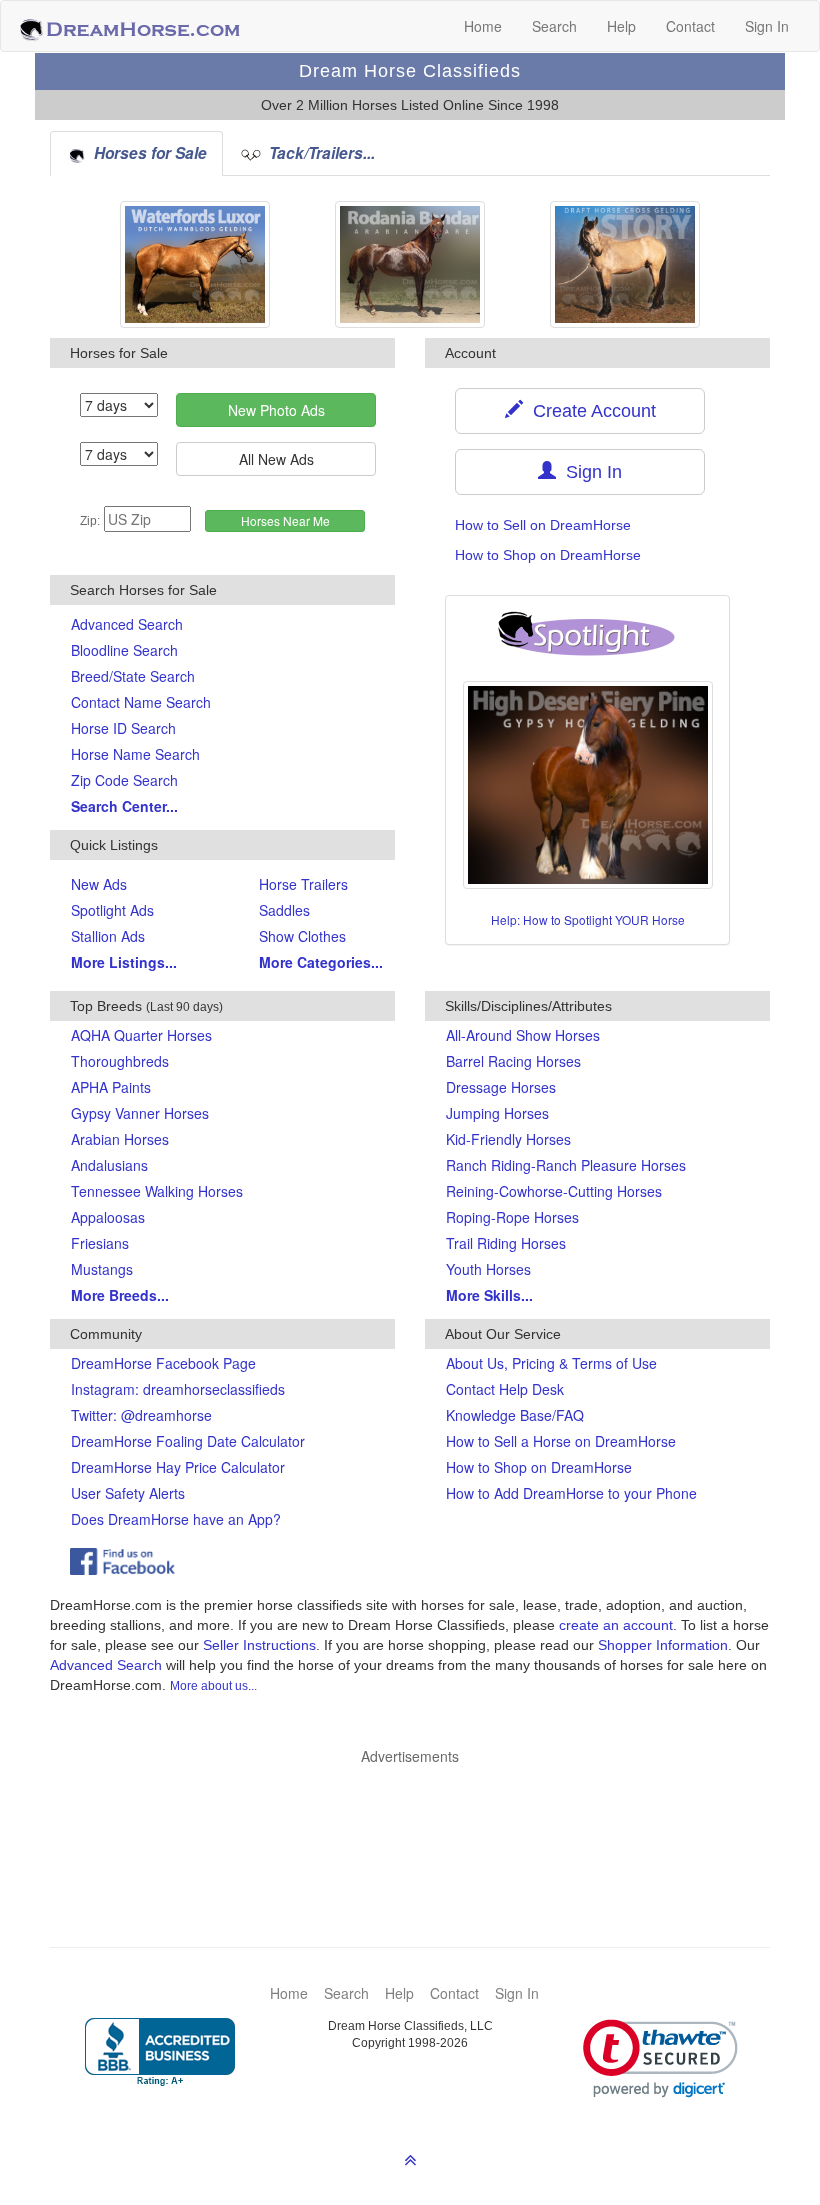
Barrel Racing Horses (513, 1061)
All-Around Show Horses (523, 1035)
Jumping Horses (497, 1113)
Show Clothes (302, 936)
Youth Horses (488, 1269)
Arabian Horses (120, 1139)
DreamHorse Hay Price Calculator (178, 1467)
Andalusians (109, 1165)
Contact (690, 26)
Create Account (589, 411)
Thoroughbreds (120, 1061)
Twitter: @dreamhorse (141, 1415)
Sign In (767, 26)
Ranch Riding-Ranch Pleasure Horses (566, 1165)
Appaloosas (108, 1217)
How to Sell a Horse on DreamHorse (561, 1441)
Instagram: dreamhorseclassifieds (178, 1389)
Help (621, 26)
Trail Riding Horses (506, 1243)
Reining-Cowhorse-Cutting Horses (554, 1191)
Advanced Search (127, 624)
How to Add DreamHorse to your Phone (571, 1493)
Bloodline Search (124, 650)
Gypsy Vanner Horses (140, 1113)
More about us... (213, 1686)
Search (554, 26)
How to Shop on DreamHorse (548, 555)
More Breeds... (120, 1295)
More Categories (321, 962)
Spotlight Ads (112, 910)
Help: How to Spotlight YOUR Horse (588, 919)
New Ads (99, 884)
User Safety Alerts (128, 1493)
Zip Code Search (124, 780)
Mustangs (102, 1269)
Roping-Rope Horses (512, 1217)
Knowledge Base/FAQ (515, 1415)
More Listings (124, 962)
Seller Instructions (259, 1645)
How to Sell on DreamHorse (543, 525)
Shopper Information (663, 1645)
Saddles (284, 910)
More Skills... (489, 1295)
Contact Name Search (141, 702)
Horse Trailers (303, 884)
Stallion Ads (108, 936)
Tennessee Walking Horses (157, 1191)
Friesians (100, 1243)
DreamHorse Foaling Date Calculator (188, 1441)
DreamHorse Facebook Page (163, 1363)
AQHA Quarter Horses (141, 1035)
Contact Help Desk (505, 1389)
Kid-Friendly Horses (508, 1139)
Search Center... (124, 806)
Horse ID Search (123, 728)
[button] (660, 2058)
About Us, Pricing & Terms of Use (551, 1363)
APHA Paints (111, 1087)
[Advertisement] (420, 1826)
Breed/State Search (133, 676)
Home (483, 26)
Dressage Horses (501, 1087)
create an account (616, 1625)
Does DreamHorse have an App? (176, 1519)
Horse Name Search (135, 754)
